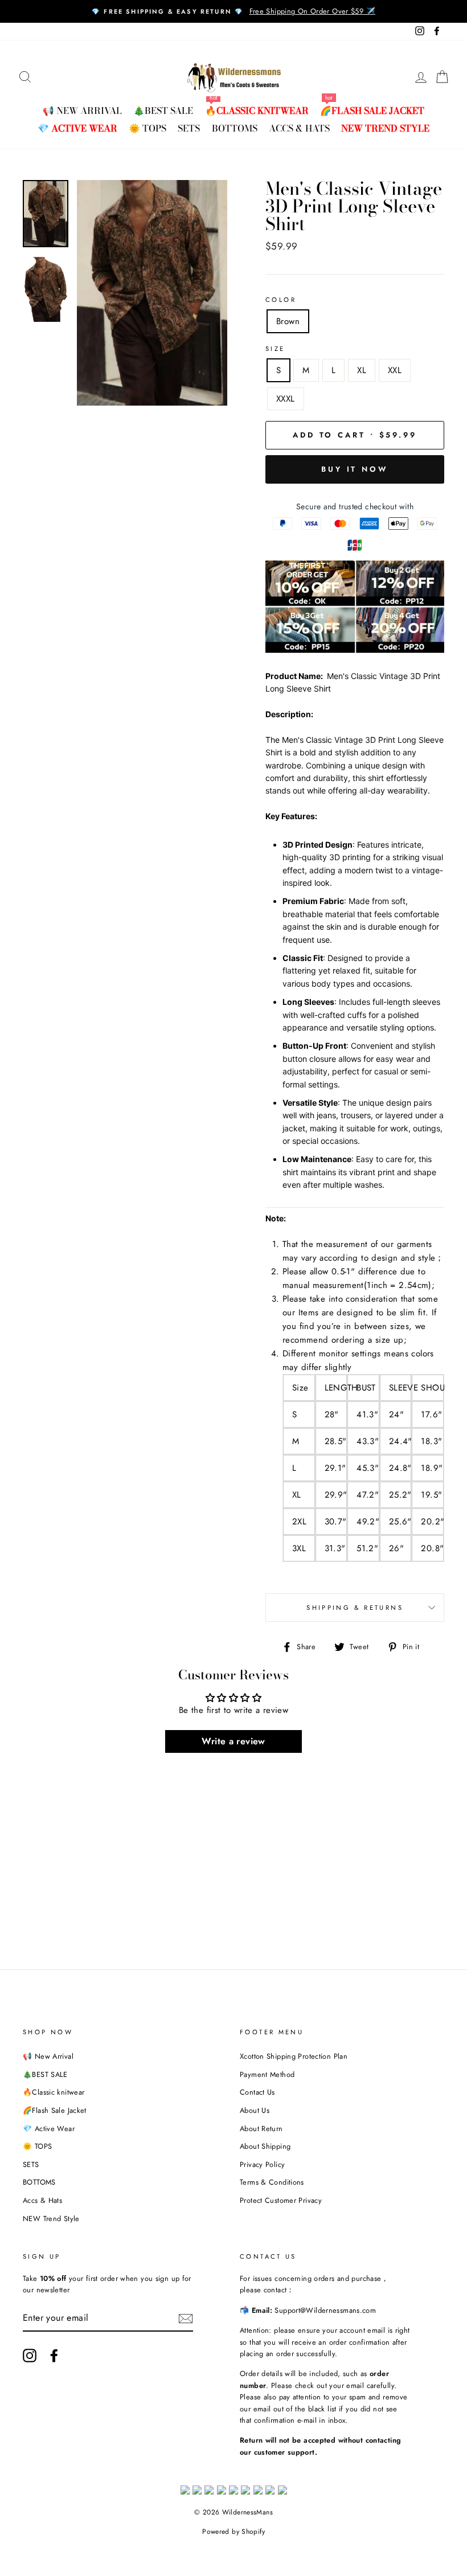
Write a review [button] (233, 1741)
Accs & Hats (299, 128)
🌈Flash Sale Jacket (372, 111)
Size (275, 349)
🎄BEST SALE (163, 111)
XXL (395, 370)
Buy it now (355, 469)
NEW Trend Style (385, 128)
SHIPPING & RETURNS (355, 1608)
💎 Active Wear (77, 128)
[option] (233, 11)
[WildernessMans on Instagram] (30, 2356)
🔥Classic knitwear (257, 111)
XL (362, 370)
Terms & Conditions (272, 2182)
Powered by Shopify (233, 2532)
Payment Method (267, 2074)
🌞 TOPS (148, 128)
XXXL (286, 399)
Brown (288, 321)
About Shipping (265, 2146)
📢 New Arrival (82, 111)
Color (281, 300)
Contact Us (257, 2092)
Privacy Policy (262, 2164)
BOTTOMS (235, 128)
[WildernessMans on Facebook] (54, 2356)
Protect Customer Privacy (281, 2200)
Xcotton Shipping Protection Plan (294, 2056)
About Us (255, 2110)
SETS (189, 128)
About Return (261, 2129)
